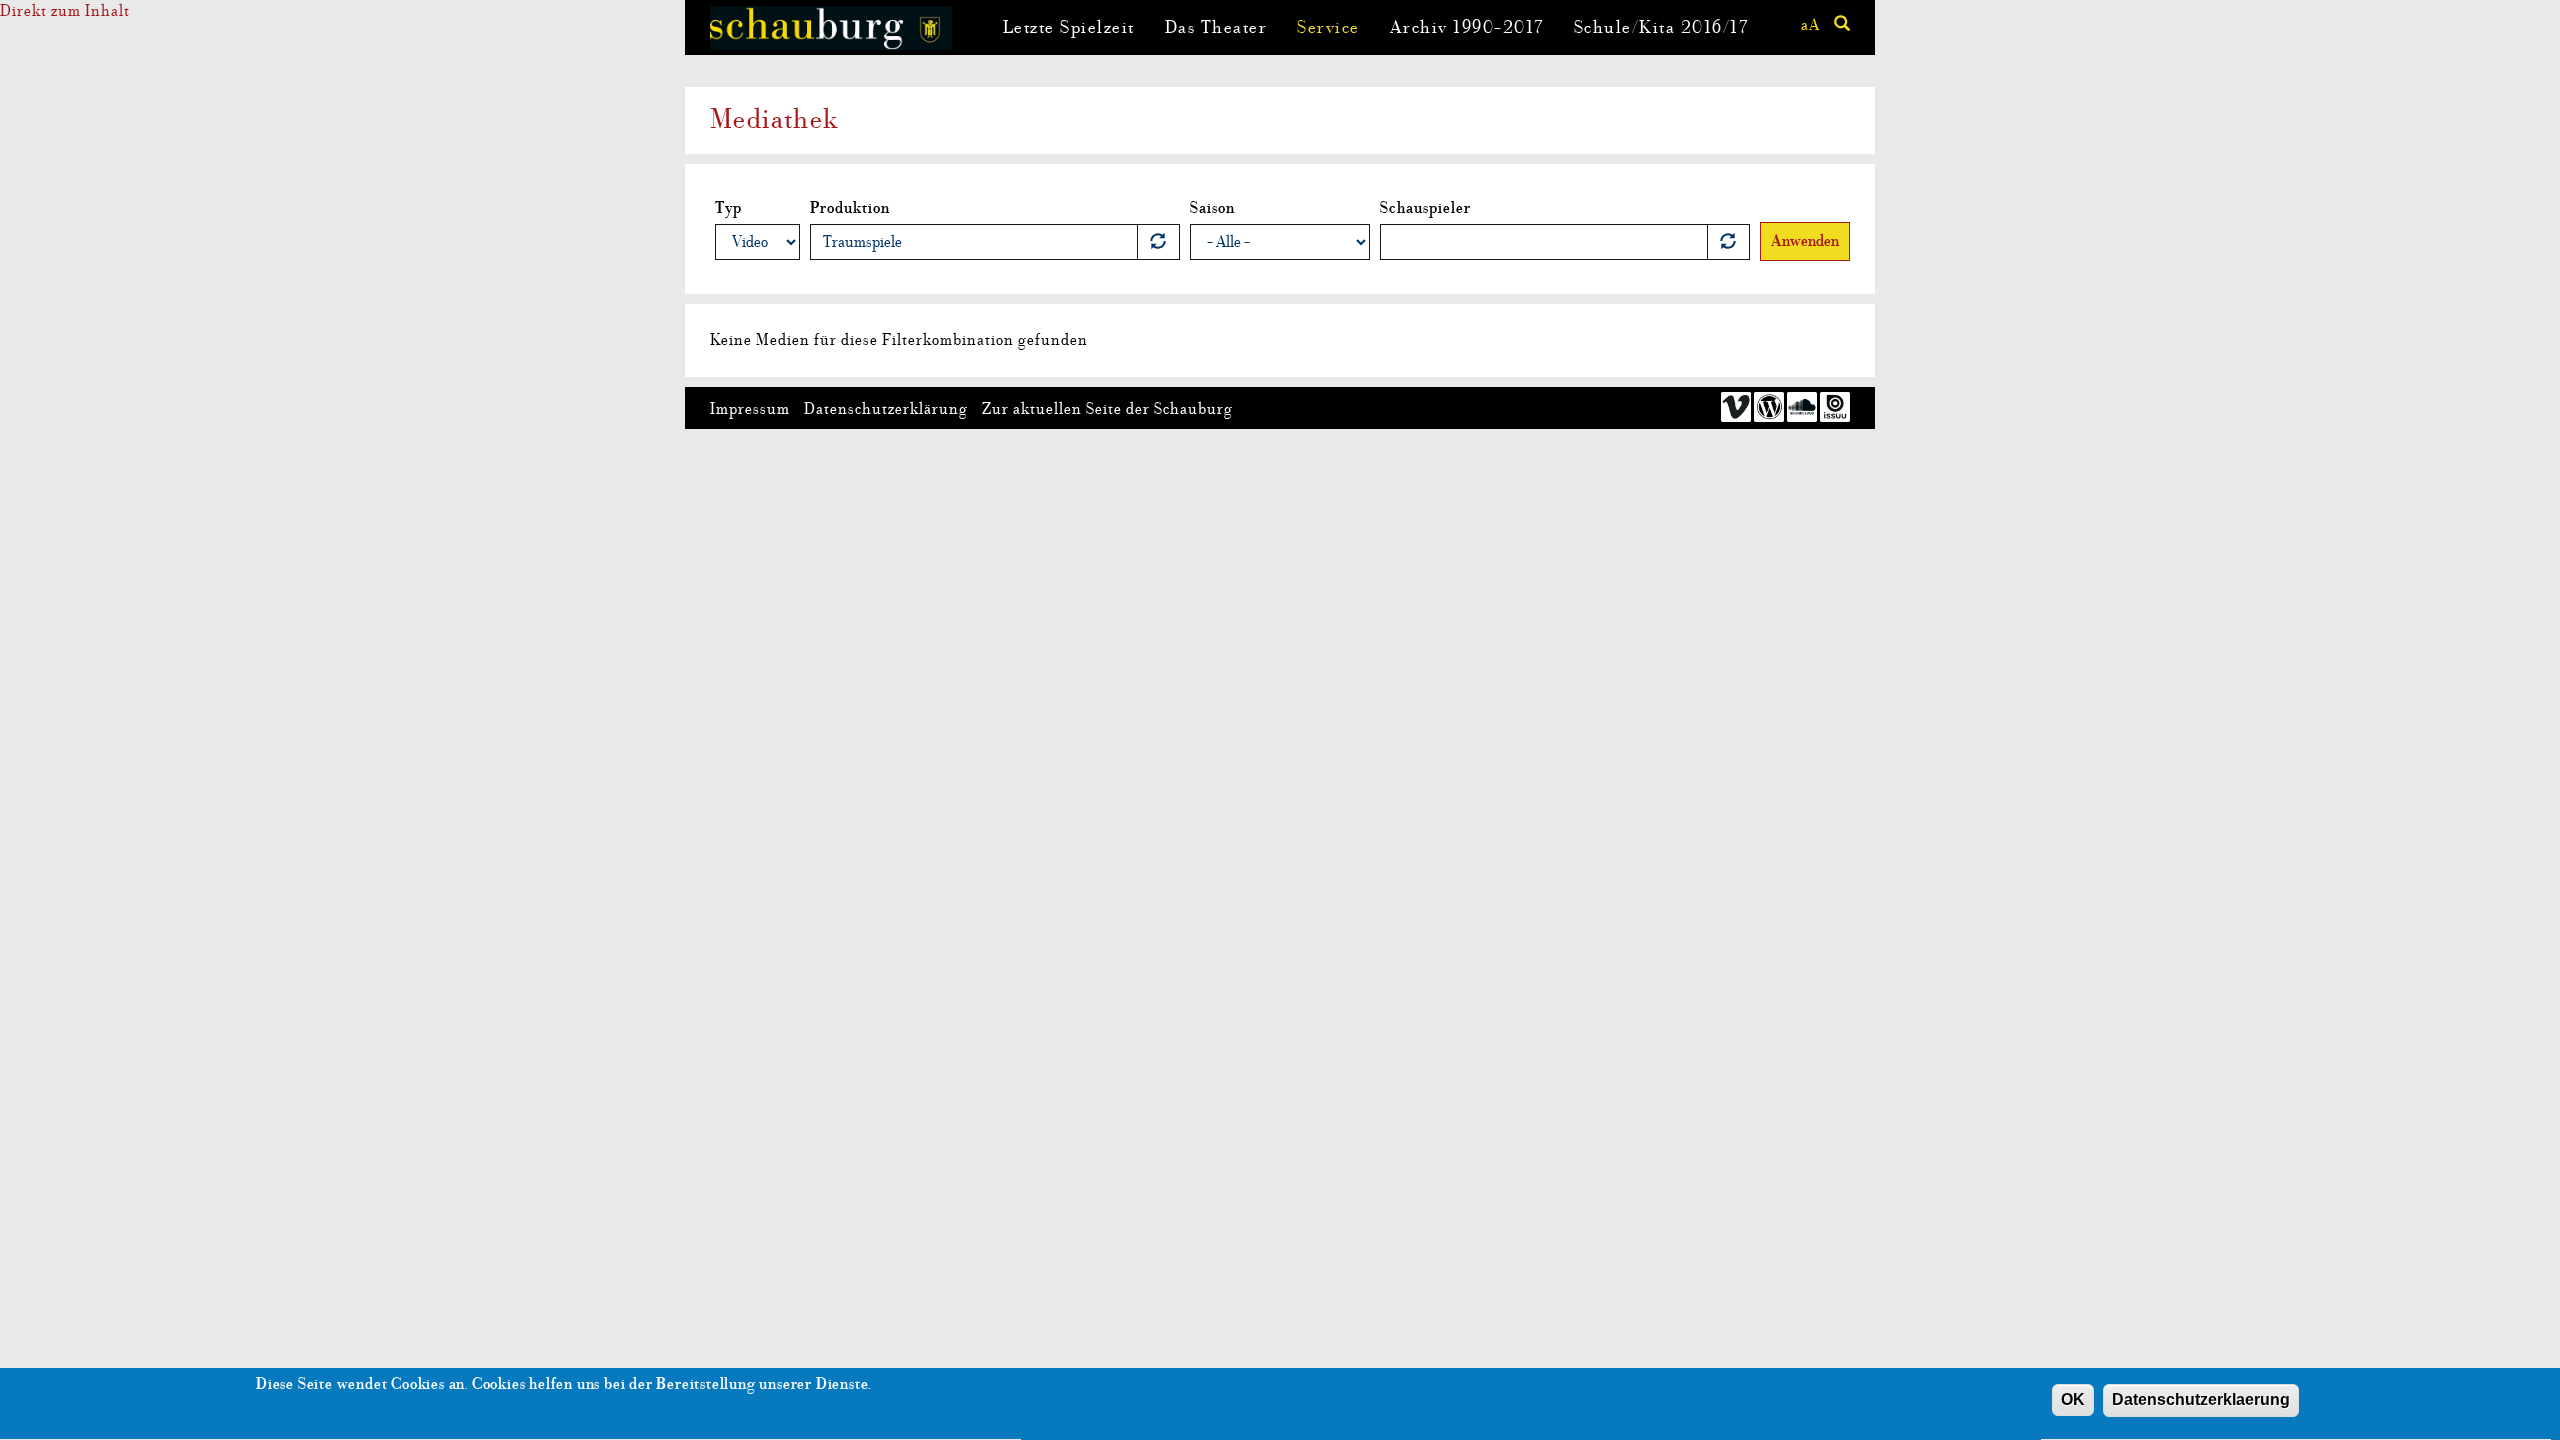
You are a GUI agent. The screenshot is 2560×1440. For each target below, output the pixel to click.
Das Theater (1216, 27)
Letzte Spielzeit (1069, 27)
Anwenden (1805, 241)
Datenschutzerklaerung (2201, 1399)
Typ (728, 208)
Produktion (850, 208)
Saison (1212, 208)
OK (2073, 1399)
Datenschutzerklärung (886, 409)
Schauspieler (1425, 208)
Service (1328, 27)
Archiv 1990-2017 (1467, 27)
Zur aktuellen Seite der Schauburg (1107, 409)
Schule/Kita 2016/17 (1661, 27)
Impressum (750, 409)
